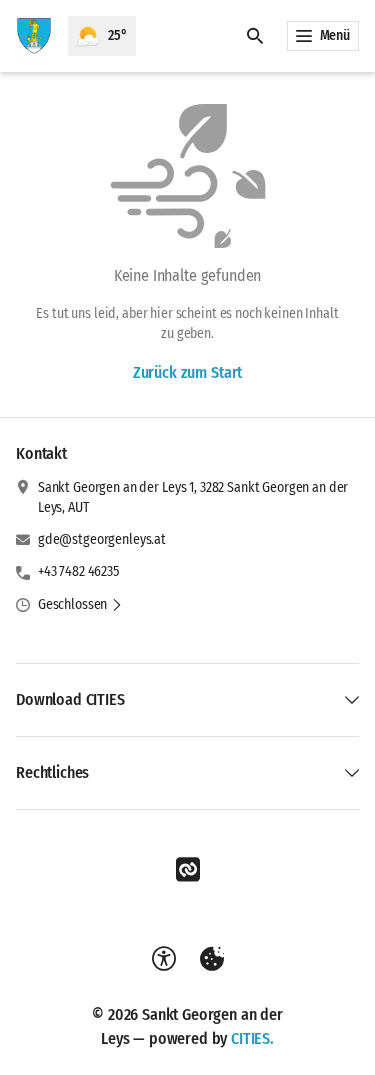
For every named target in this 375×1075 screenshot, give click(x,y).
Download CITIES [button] (70, 699)
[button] (80, 605)
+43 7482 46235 (78, 571)
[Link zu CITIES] (188, 870)
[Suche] (255, 36)
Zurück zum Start (187, 372)
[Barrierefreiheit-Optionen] (164, 959)
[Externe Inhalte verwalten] (212, 959)
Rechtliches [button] (52, 772)
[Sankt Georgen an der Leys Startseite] (34, 36)
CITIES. (252, 1038)
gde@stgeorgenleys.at (102, 539)
